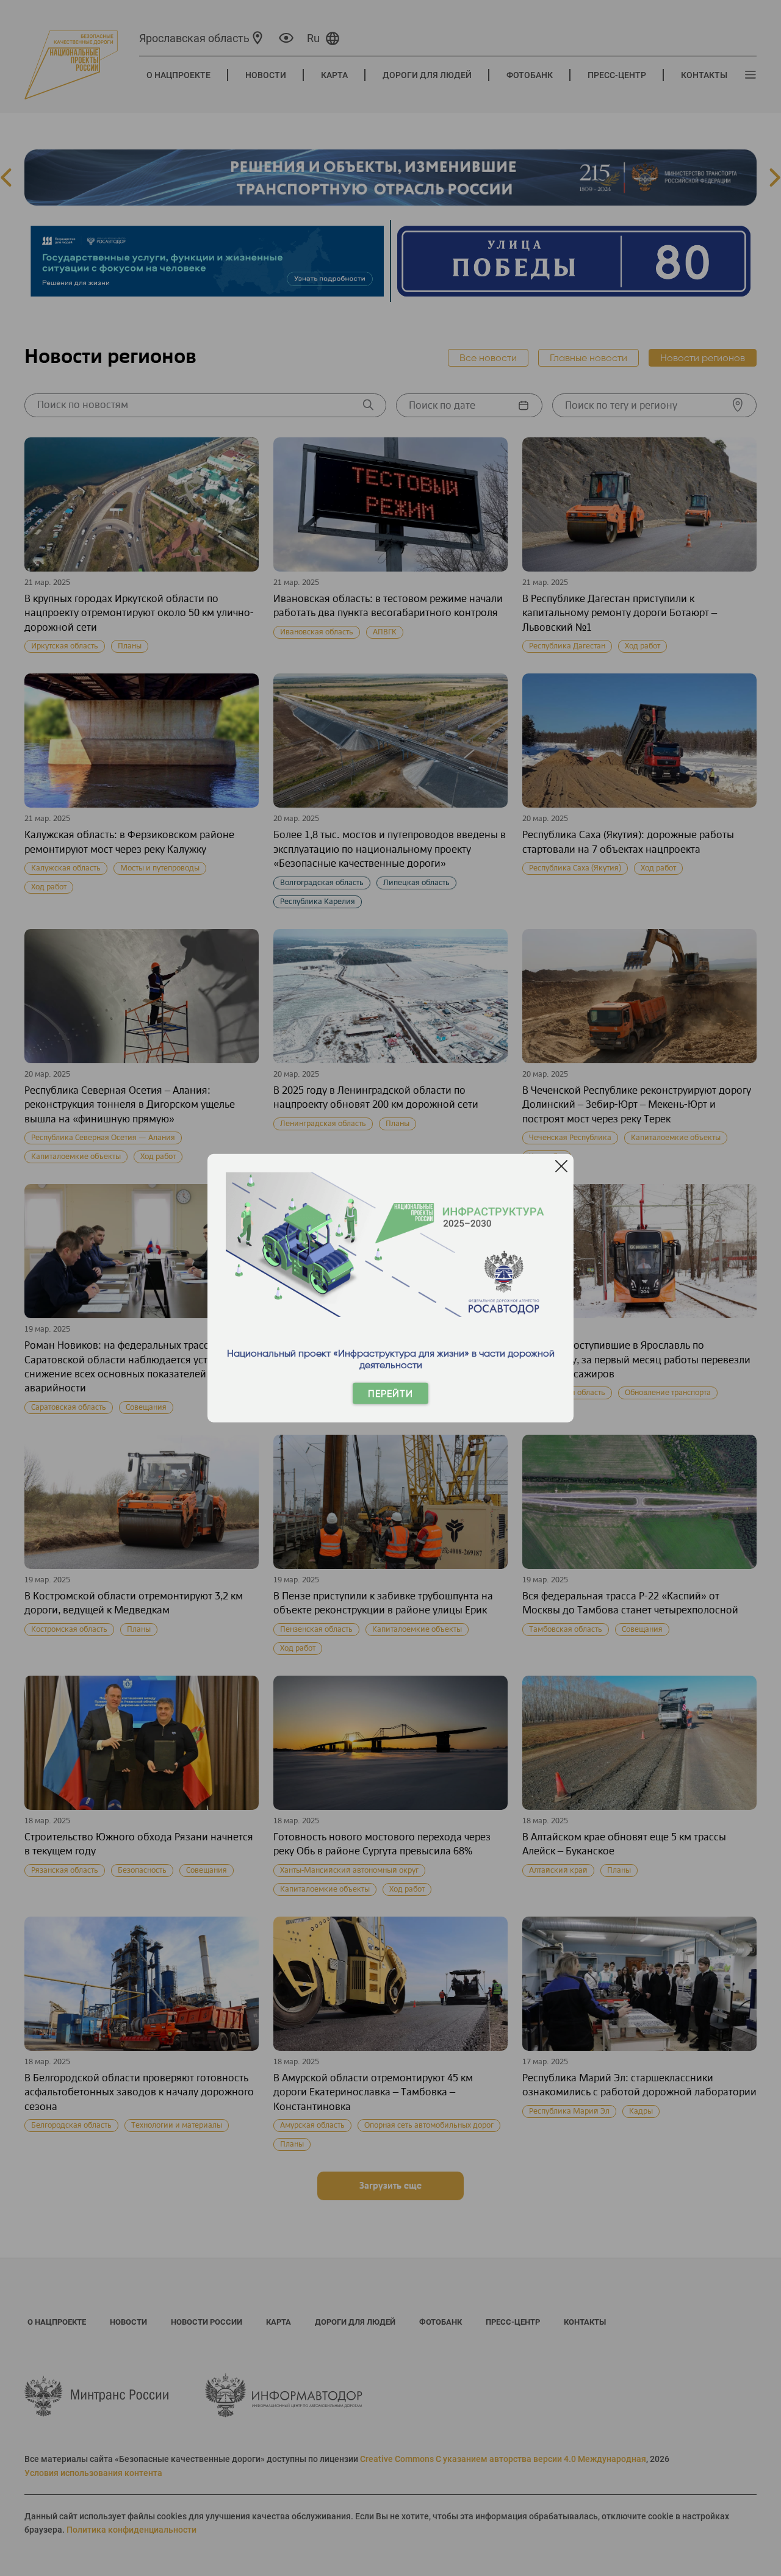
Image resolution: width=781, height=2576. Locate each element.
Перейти (390, 1394)
